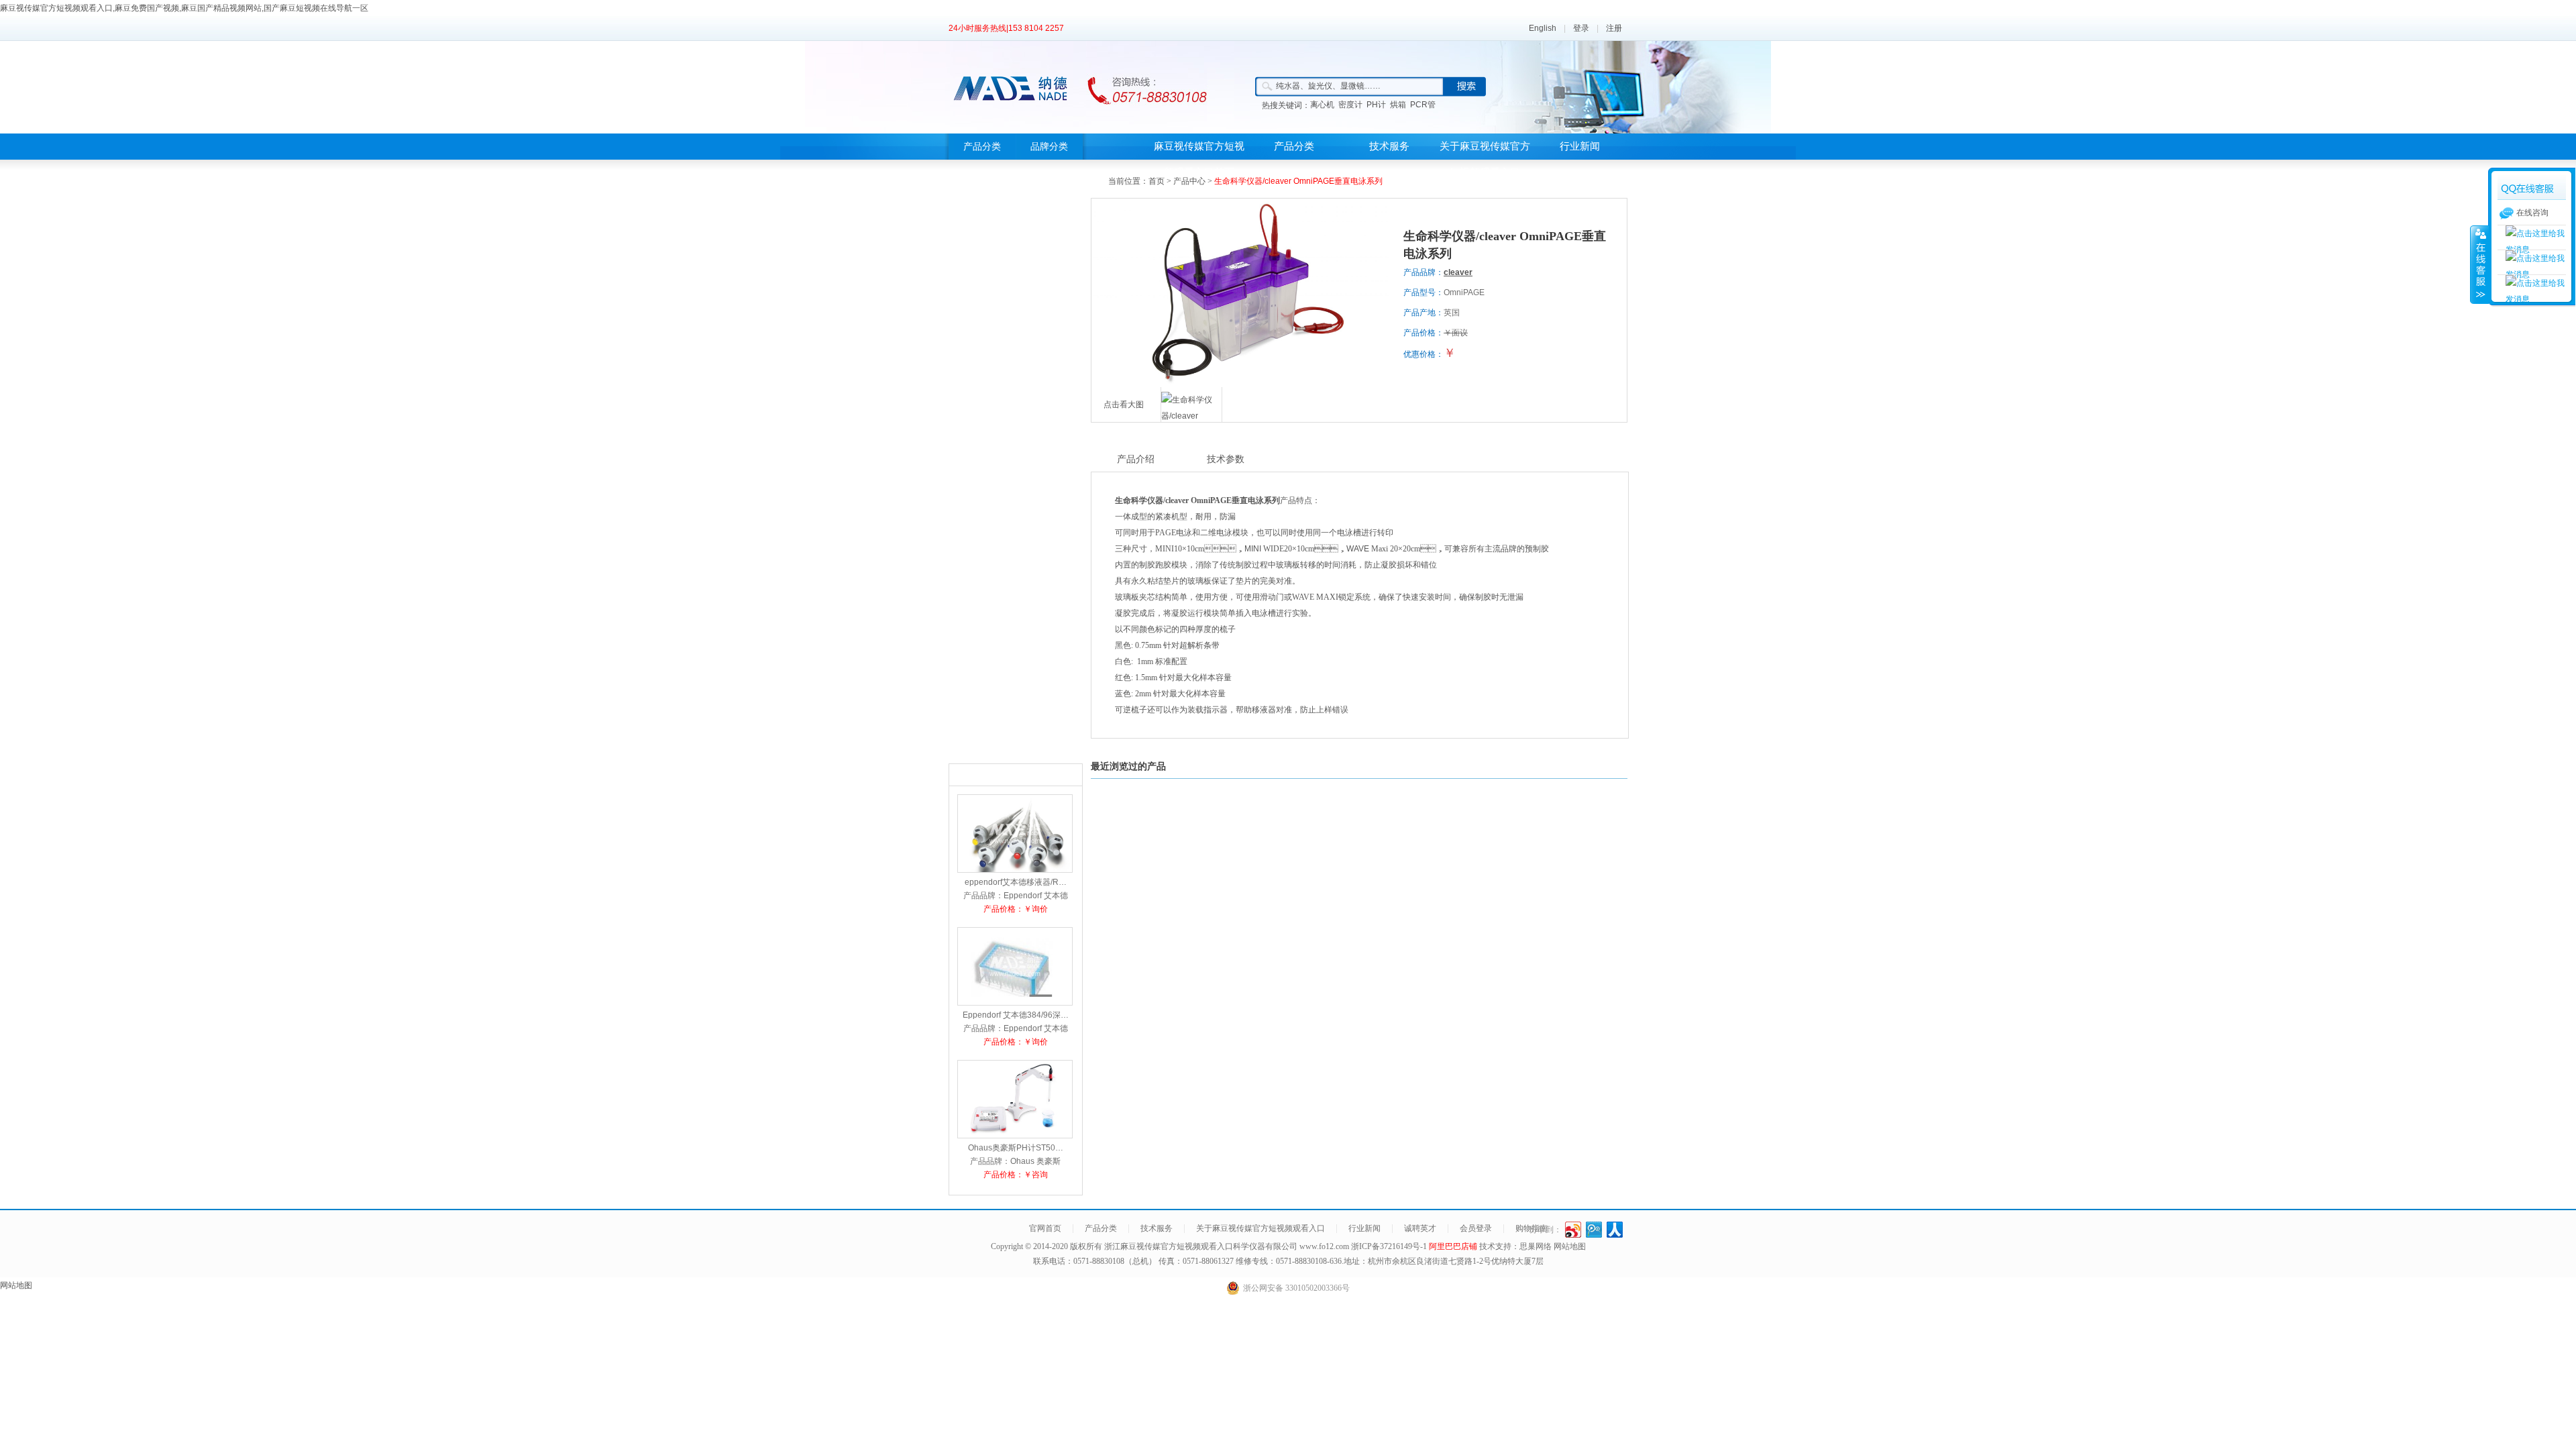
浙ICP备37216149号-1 (1390, 1246)
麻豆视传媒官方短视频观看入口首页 (1199, 159)
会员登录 (1476, 1228)
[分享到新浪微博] (1573, 1230)
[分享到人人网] (1615, 1230)
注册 (1614, 28)
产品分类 (982, 147)
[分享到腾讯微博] (1594, 1230)
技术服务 (1389, 146)
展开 (2479, 264)
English (1543, 28)
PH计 (1376, 105)
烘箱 (1398, 105)
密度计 (1350, 105)
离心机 (1322, 105)
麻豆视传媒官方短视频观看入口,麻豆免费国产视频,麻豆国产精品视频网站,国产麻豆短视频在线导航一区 (184, 8)
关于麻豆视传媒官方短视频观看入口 (1485, 159)
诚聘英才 (1420, 1228)
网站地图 (1570, 1246)
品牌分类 (1049, 147)
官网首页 (1045, 1228)
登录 (1581, 28)
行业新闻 (1580, 146)
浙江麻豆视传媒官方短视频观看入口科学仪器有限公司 (1201, 1246)
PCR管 (1423, 105)
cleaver (1458, 272)
